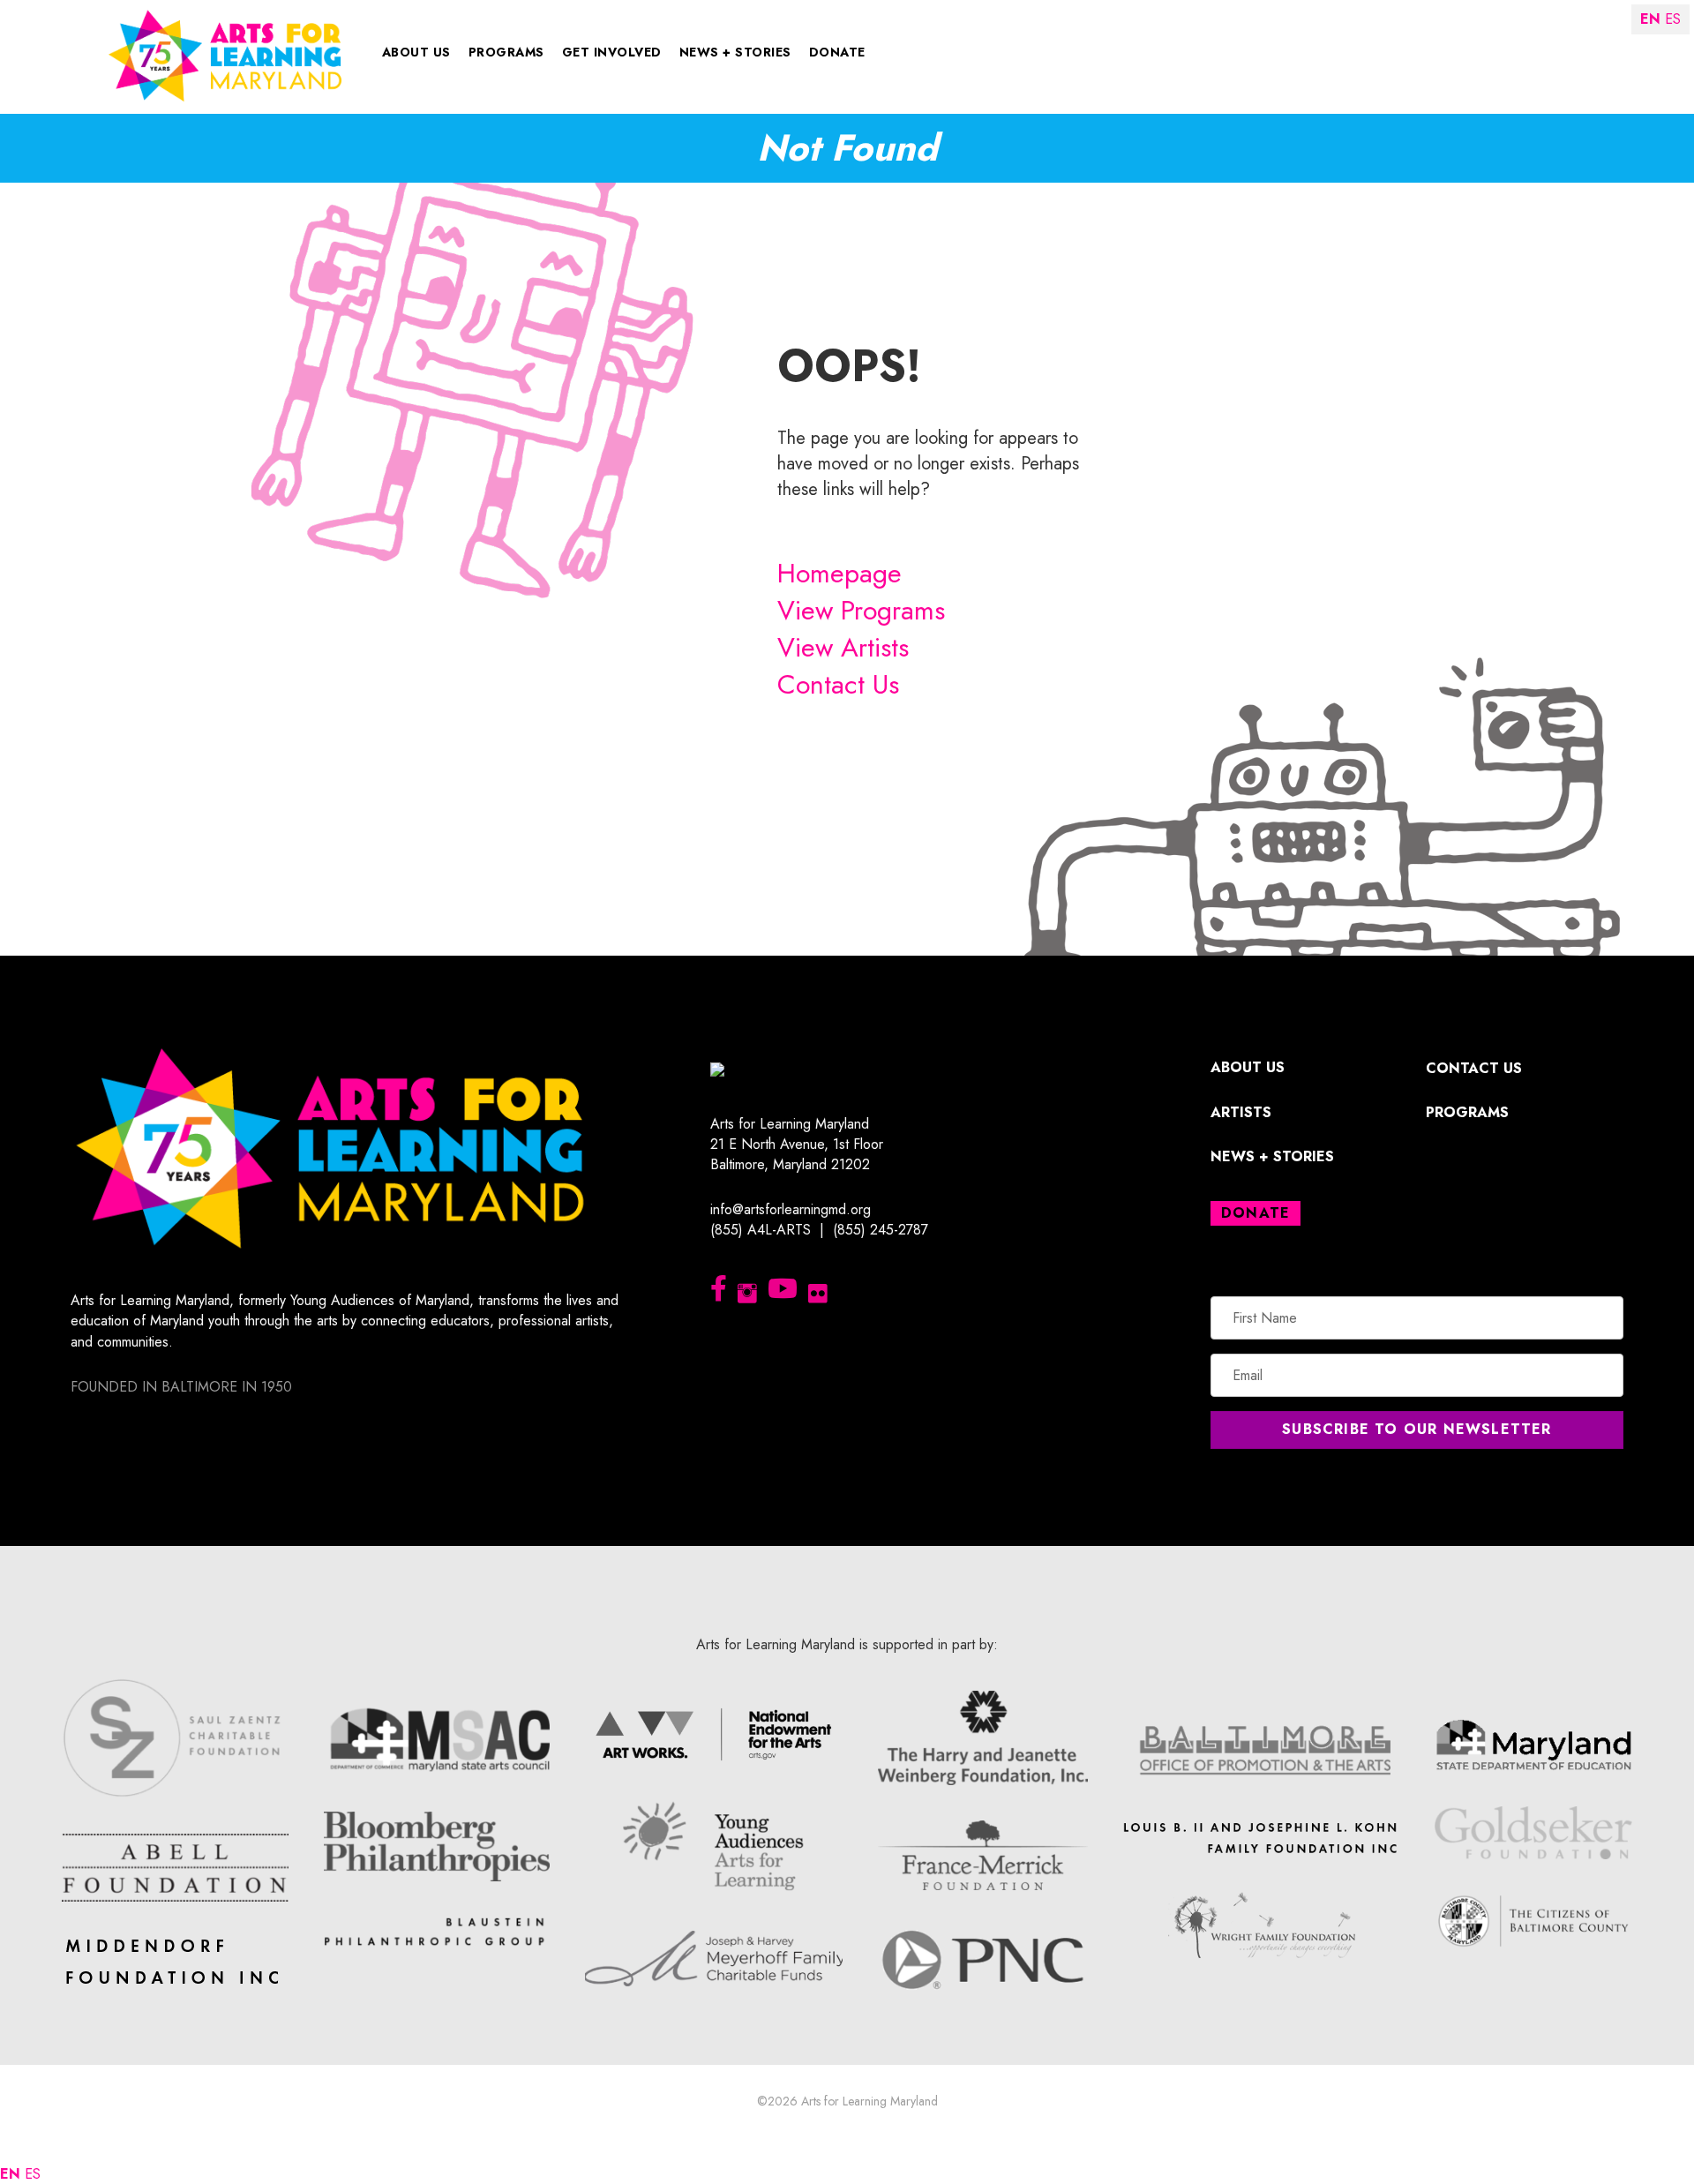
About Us (416, 52)
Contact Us (838, 684)
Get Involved (612, 52)
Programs (506, 52)
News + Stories (735, 52)
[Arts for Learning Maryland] (225, 54)
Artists (1241, 1112)
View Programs (861, 610)
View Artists (843, 647)
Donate (837, 52)
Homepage (840, 573)
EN (10, 2174)
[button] (1417, 1430)
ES (33, 2174)
